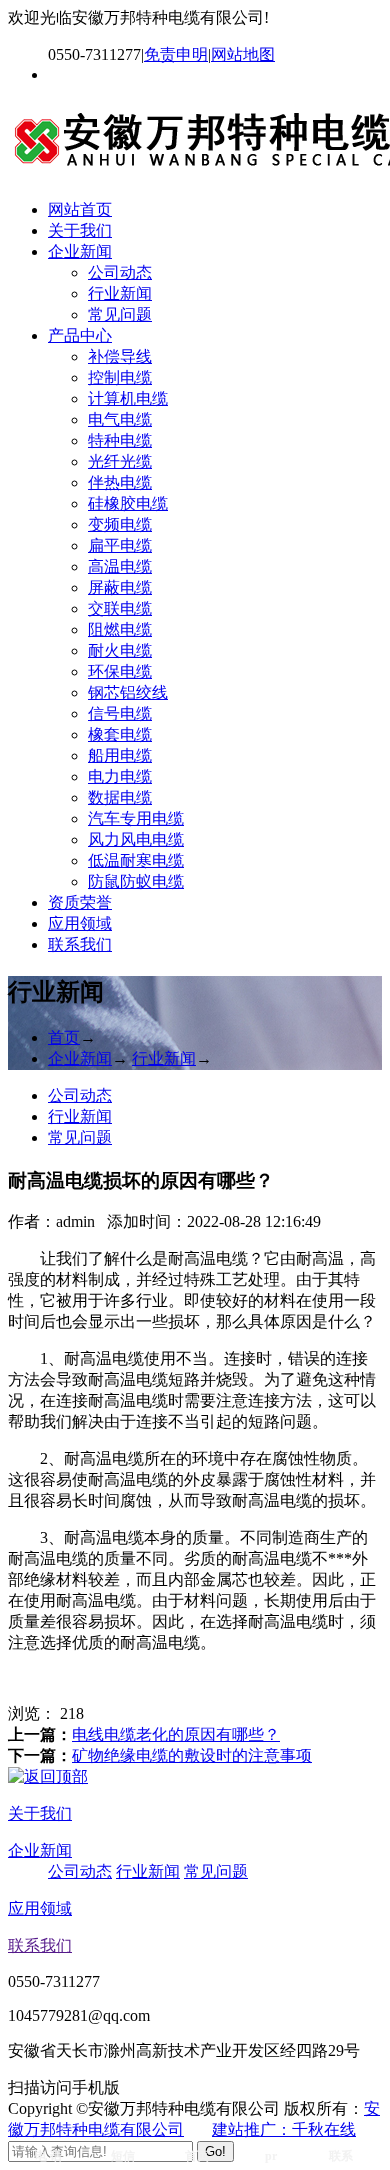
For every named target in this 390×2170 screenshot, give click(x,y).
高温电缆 (120, 566)
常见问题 (120, 314)
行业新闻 (120, 293)
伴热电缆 (120, 482)
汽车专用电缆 (136, 818)
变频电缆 (120, 524)
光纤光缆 (120, 461)
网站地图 (243, 54)
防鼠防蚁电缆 (136, 881)
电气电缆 (120, 419)
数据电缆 (120, 797)
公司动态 (120, 272)
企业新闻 (80, 251)
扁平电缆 (120, 545)
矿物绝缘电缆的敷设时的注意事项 (192, 1755)
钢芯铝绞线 (128, 692)
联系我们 (80, 944)
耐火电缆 (120, 650)
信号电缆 (120, 713)
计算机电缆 (128, 398)
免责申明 (176, 54)
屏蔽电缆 (120, 587)
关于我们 (80, 230)
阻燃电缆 (120, 629)
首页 (64, 1037)
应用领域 (80, 923)
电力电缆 (120, 776)
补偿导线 (120, 356)
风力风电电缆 (136, 839)
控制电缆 (120, 377)
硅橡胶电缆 (128, 503)
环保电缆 (120, 671)
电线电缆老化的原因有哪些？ (176, 1734)
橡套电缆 (120, 734)
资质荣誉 (80, 902)
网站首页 (80, 209)
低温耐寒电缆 (136, 860)
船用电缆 (120, 755)
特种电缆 (120, 440)
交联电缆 (120, 608)
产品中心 (80, 335)
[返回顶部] (48, 1776)
